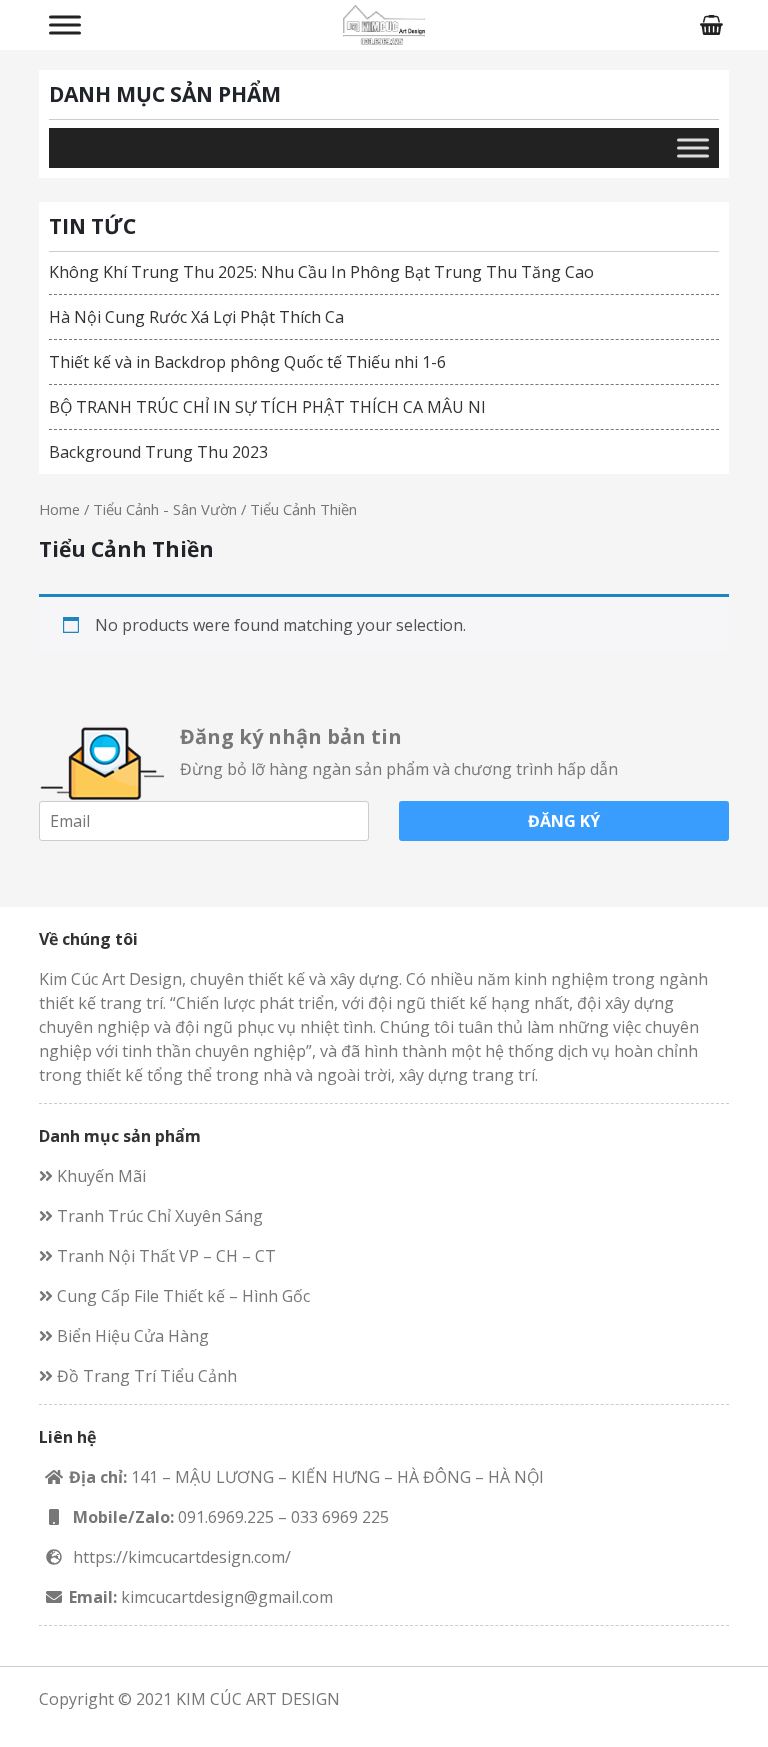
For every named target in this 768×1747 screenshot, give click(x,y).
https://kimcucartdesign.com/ (182, 1557)
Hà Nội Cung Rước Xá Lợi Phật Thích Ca (196, 317)
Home (59, 509)
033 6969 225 (340, 1517)
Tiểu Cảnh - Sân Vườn (165, 509)
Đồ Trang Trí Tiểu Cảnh (145, 1376)
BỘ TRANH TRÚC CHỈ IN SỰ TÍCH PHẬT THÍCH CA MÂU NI (267, 407)
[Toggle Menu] (65, 24)
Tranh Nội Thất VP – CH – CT (164, 1256)
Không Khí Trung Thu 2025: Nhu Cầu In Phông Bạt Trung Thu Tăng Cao (321, 272)
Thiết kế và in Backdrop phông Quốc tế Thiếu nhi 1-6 (247, 362)
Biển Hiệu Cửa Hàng (131, 1336)
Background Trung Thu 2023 (158, 452)
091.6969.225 (226, 1517)
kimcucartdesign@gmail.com (227, 1597)
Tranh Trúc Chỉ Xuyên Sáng (158, 1216)
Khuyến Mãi (99, 1176)
